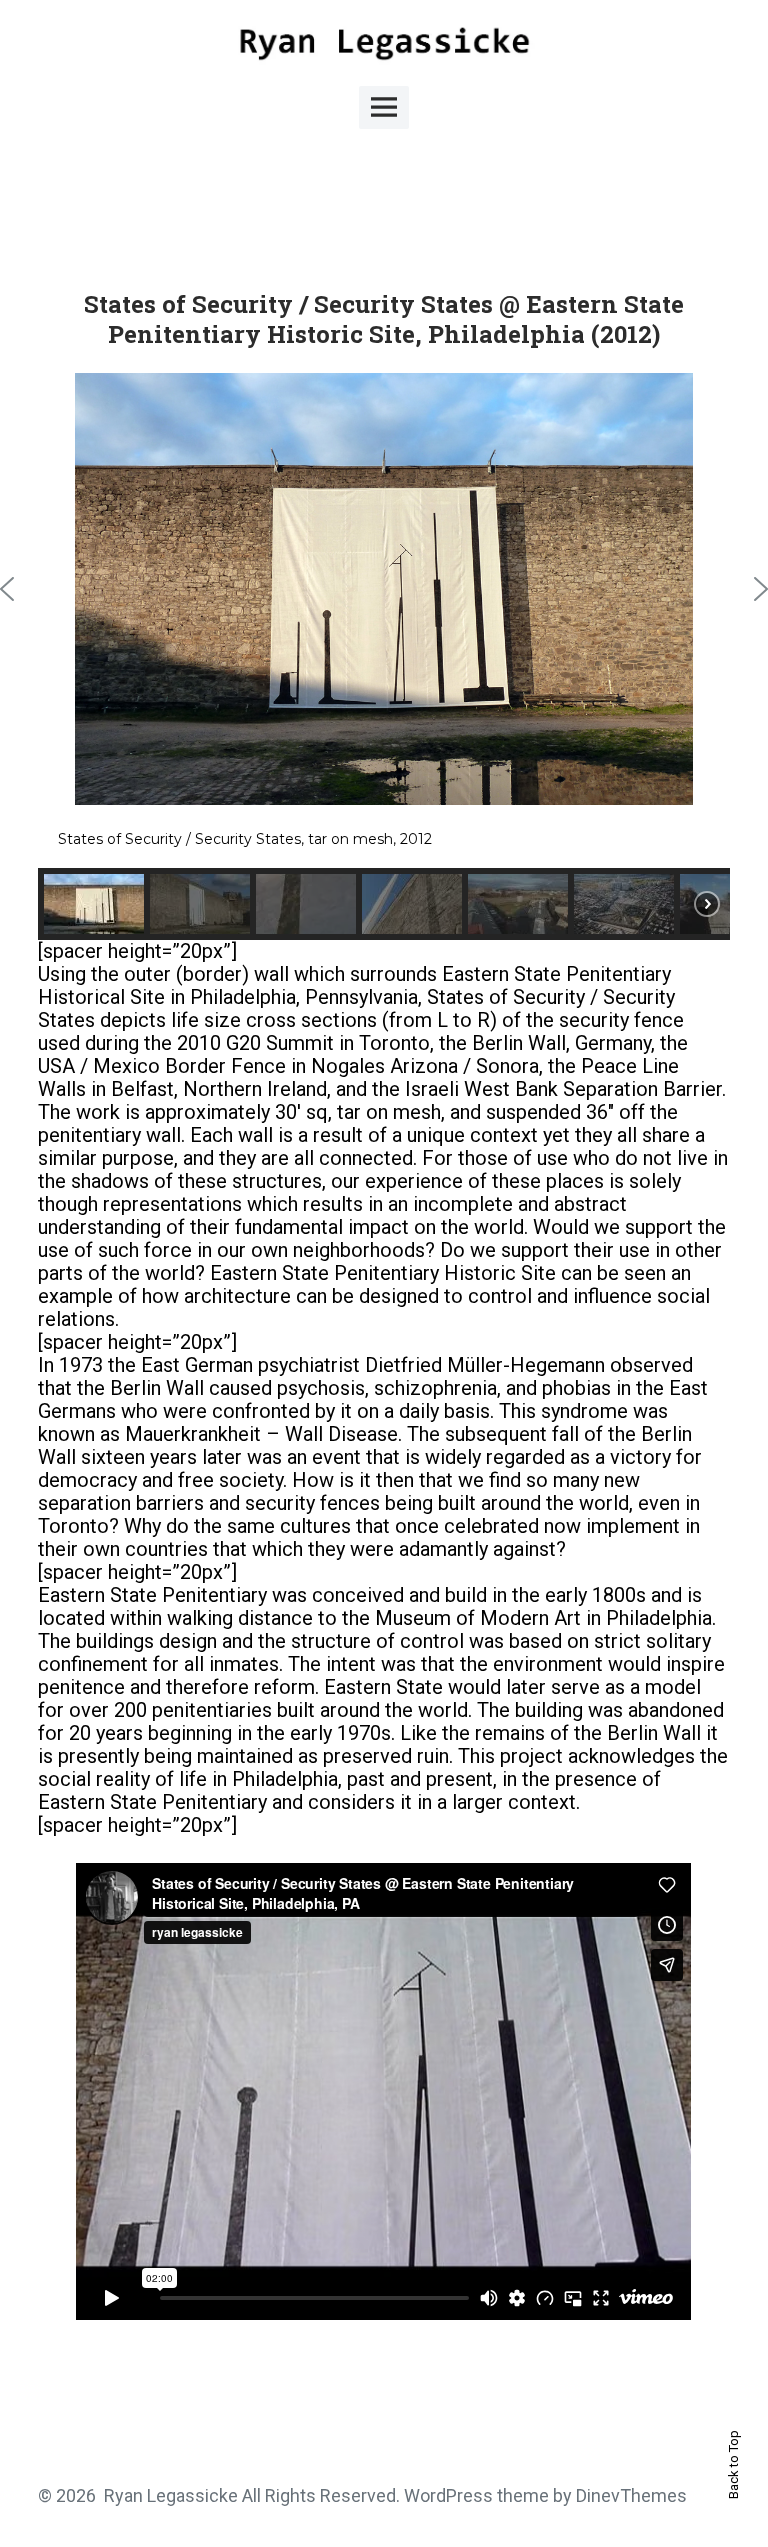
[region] (383, 656)
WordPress (448, 2495)
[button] (94, 904)
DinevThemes (629, 2495)
